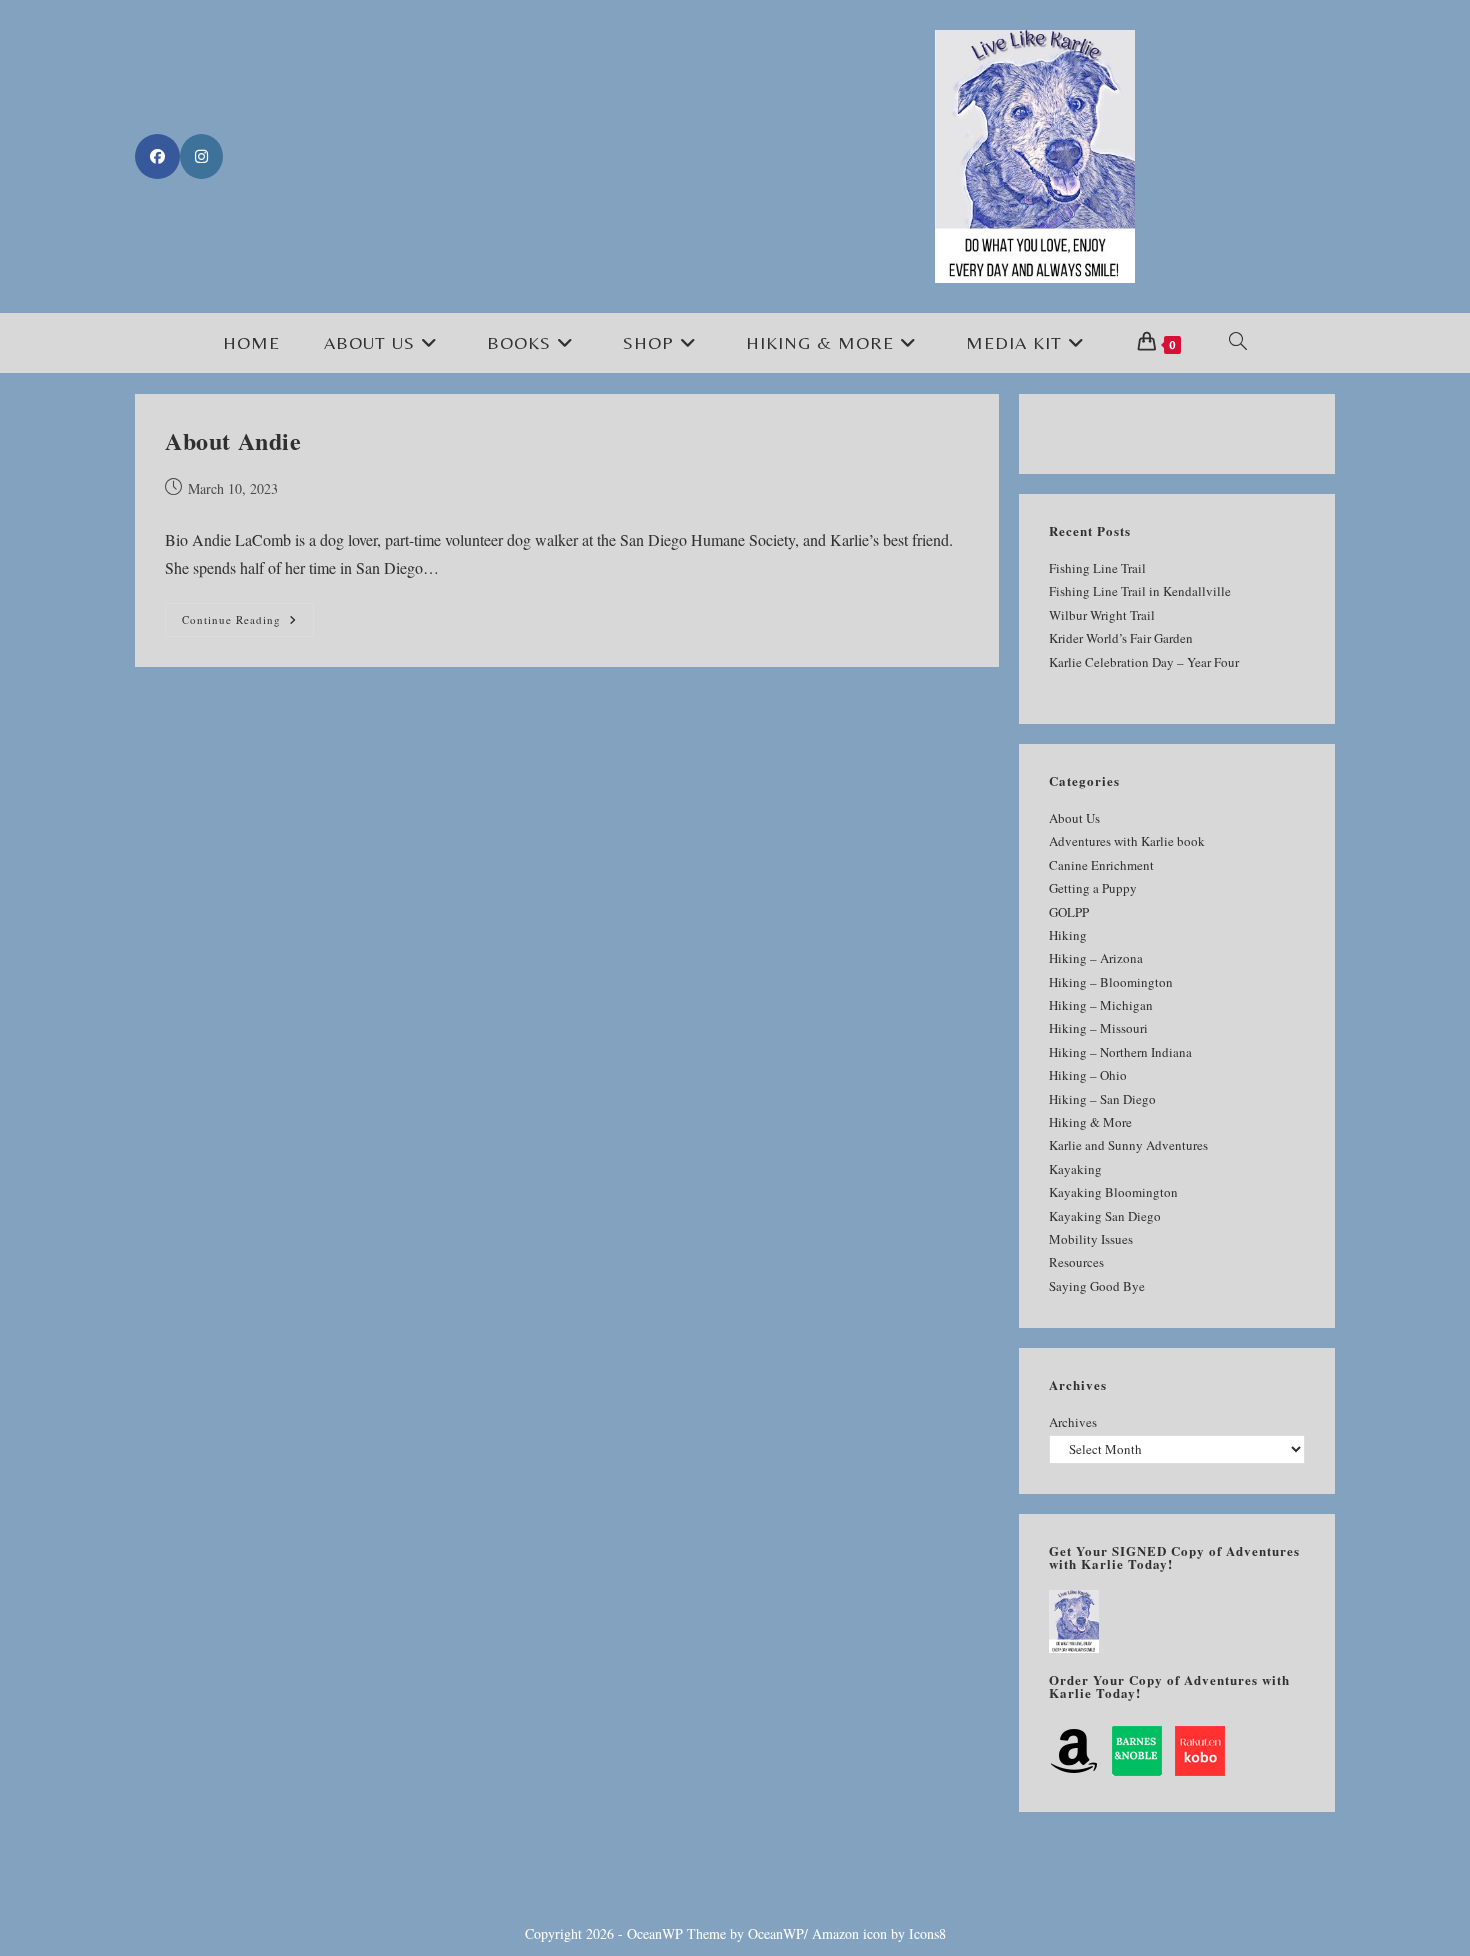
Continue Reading (248, 623)
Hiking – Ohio (1088, 1075)
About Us (1074, 818)
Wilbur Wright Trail (1102, 615)
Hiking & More (1090, 1122)
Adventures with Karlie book (1127, 841)
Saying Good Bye (1097, 1286)
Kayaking (1075, 1169)
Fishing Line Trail (1097, 568)
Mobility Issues (1091, 1239)
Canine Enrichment (1101, 865)
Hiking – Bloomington (1111, 982)
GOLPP (1069, 912)
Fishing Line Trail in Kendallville (1140, 591)
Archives (1073, 1422)
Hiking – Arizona (1096, 958)
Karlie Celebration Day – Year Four (1144, 662)
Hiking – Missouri (1098, 1028)
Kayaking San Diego (1105, 1216)
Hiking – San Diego (1102, 1099)
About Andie (233, 440)
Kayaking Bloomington (1113, 1192)
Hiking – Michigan (1101, 1005)
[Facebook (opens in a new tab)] (157, 156)
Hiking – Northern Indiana (1120, 1052)
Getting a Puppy (1093, 888)
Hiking (1068, 935)
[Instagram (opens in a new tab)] (201, 156)
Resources (1076, 1262)
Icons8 (927, 1933)
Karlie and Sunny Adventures (1128, 1145)
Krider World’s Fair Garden (1121, 638)
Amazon (835, 1933)
